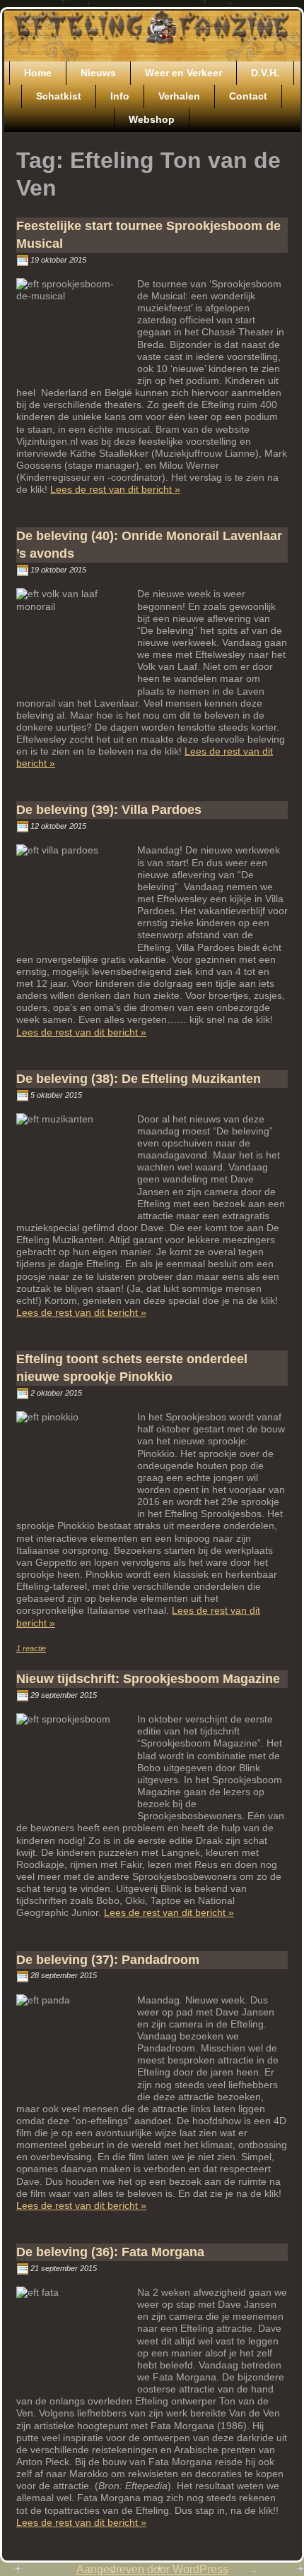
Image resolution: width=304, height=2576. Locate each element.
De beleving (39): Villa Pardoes (109, 810)
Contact (248, 96)
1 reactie (31, 1648)
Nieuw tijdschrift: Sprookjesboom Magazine (148, 1679)
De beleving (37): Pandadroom (108, 1960)
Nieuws (98, 73)
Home (38, 73)
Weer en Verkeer (183, 73)
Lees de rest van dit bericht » (115, 489)
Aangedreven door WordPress (152, 2569)
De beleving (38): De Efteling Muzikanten (139, 1079)
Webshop (152, 119)
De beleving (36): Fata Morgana (110, 2252)
